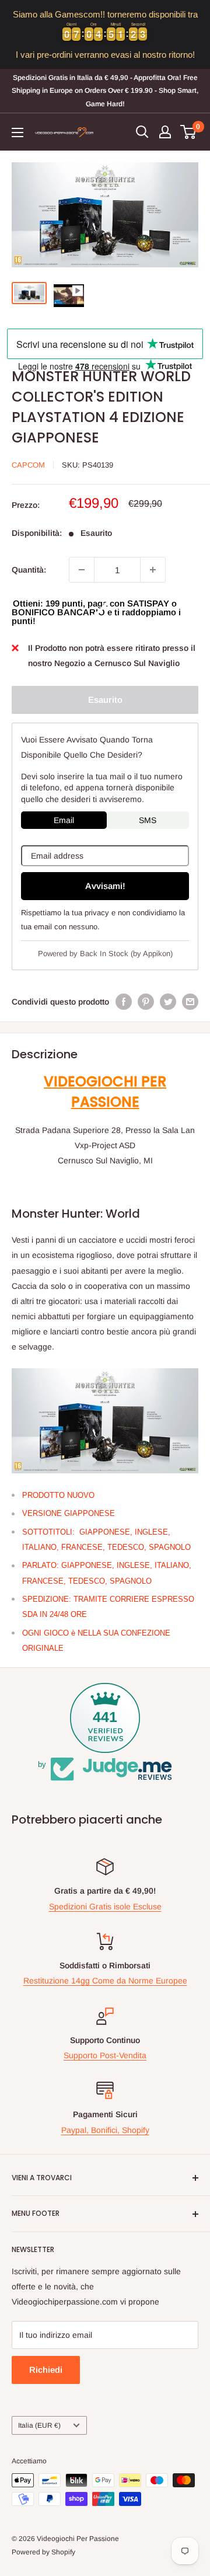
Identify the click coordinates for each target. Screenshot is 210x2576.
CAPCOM (28, 465)
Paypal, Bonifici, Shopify (105, 2130)
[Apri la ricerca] (142, 132)
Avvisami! (105, 886)
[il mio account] (165, 132)
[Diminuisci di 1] (82, 570)
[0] (189, 132)
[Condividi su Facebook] (124, 1002)
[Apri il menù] (17, 133)
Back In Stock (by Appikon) (126, 954)
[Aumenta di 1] (153, 570)
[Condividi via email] (190, 1002)
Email (64, 820)
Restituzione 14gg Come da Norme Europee (105, 1981)
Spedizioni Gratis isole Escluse (105, 1906)
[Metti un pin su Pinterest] (146, 1002)
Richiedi (46, 2370)
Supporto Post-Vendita (105, 2055)
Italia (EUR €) (39, 2425)
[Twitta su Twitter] (168, 1002)
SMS (148, 820)
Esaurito (105, 700)
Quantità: (29, 570)
